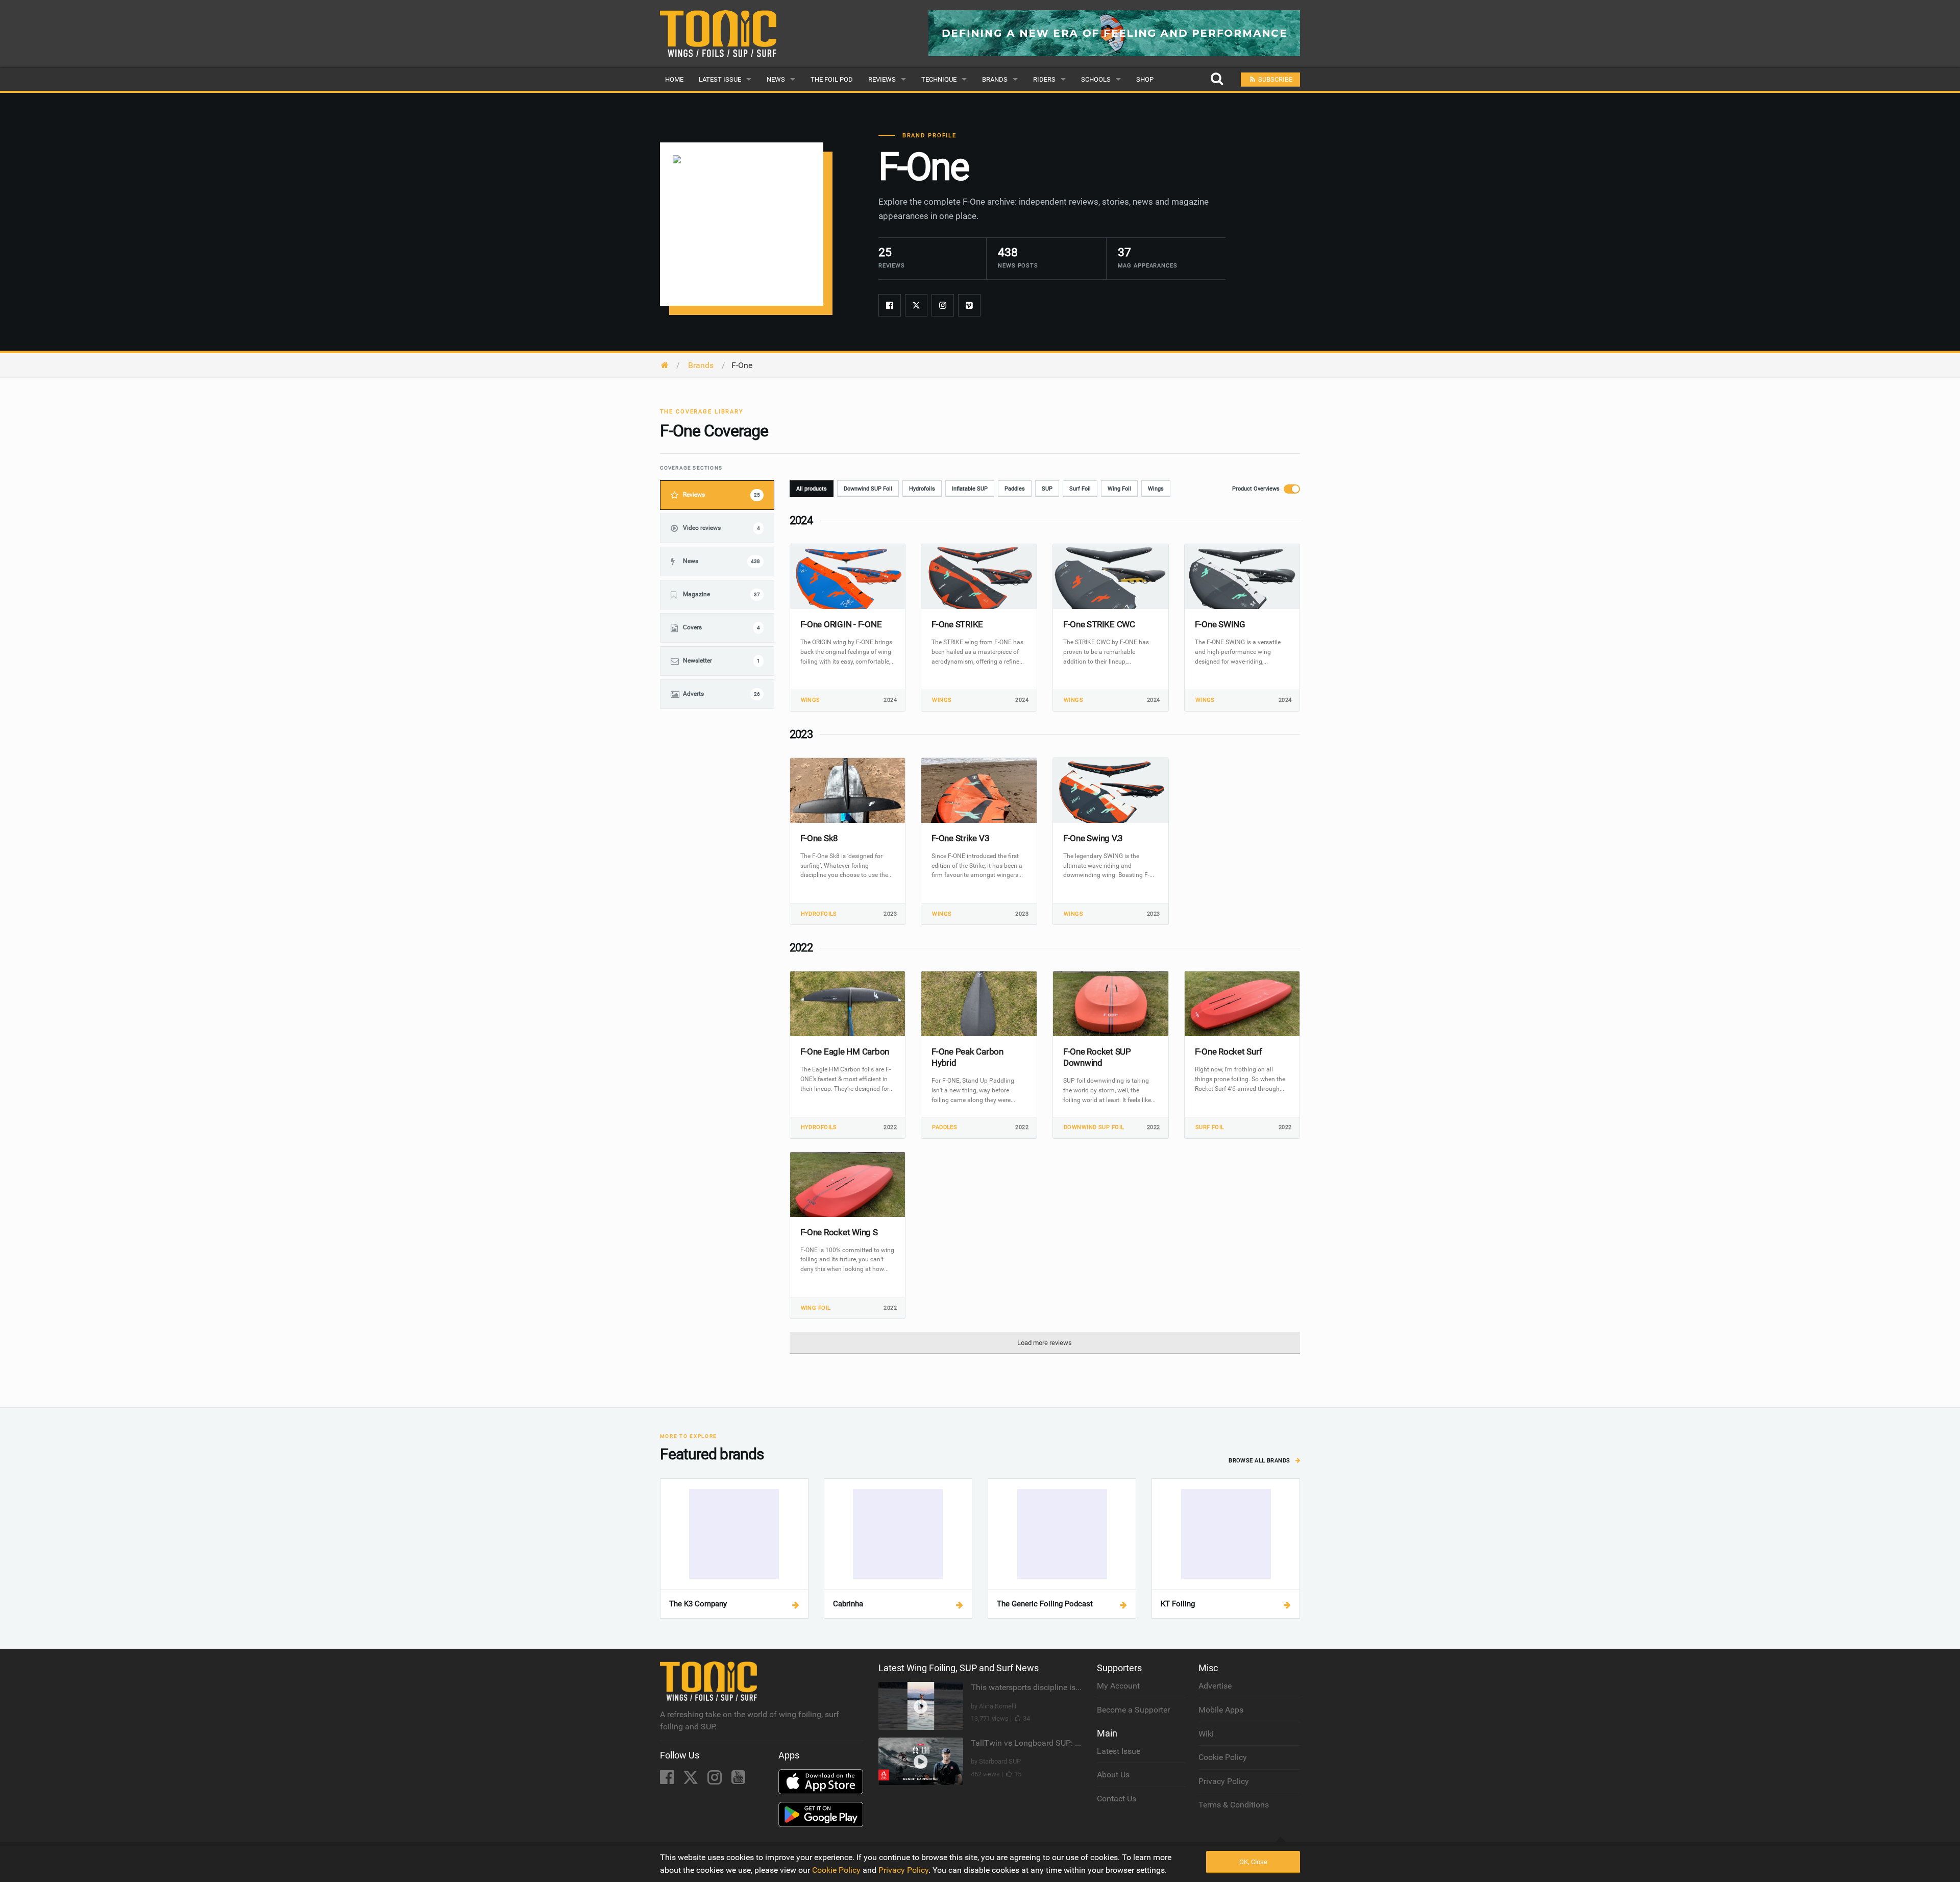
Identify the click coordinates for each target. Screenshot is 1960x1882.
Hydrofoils (922, 489)
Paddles (1015, 489)
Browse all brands (1260, 1461)
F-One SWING (1220, 624)
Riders (1044, 79)
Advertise (1215, 1686)
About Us (1113, 1775)
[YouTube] (738, 1780)
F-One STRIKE (957, 624)
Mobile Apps (1221, 1710)
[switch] (1263, 489)
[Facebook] (890, 305)
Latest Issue (720, 79)
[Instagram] (943, 305)
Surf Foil (1080, 489)
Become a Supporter (1133, 1710)
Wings (1156, 489)
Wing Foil (1119, 489)
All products (812, 489)
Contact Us (1117, 1799)
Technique (939, 79)
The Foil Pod (832, 79)
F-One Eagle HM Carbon (845, 1052)
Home (674, 79)
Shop (1145, 79)
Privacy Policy (1224, 1781)
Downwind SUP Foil (868, 489)
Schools (1096, 79)
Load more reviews (1045, 1343)
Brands (995, 79)
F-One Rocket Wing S (839, 1232)
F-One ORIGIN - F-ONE (841, 624)
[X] (692, 1780)
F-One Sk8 (819, 838)
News (776, 79)
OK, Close (1253, 1862)
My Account (1118, 1686)
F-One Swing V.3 (1093, 838)
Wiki (1206, 1734)
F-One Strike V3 (960, 838)
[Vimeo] (969, 305)
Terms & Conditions (1234, 1805)
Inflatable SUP (970, 489)
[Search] (1217, 79)
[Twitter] (916, 305)
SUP (1047, 489)
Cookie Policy (1223, 1757)
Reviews (882, 79)
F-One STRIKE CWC (1099, 624)
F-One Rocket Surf (1229, 1052)
